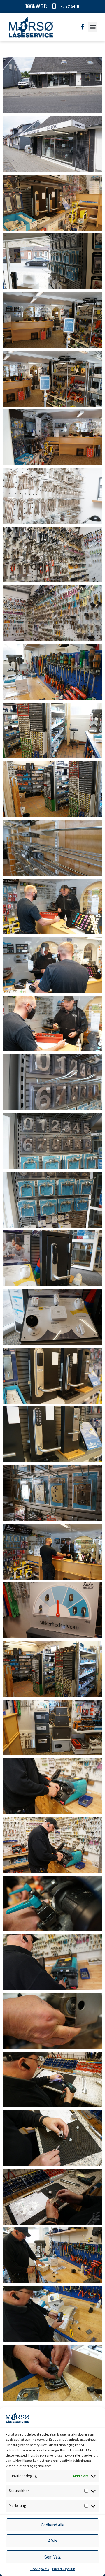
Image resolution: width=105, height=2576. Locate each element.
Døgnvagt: (36, 6)
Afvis (53, 2541)
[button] (93, 27)
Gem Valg (53, 2557)
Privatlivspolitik (64, 2569)
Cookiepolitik (40, 2569)
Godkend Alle (53, 2525)
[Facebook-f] (83, 27)
